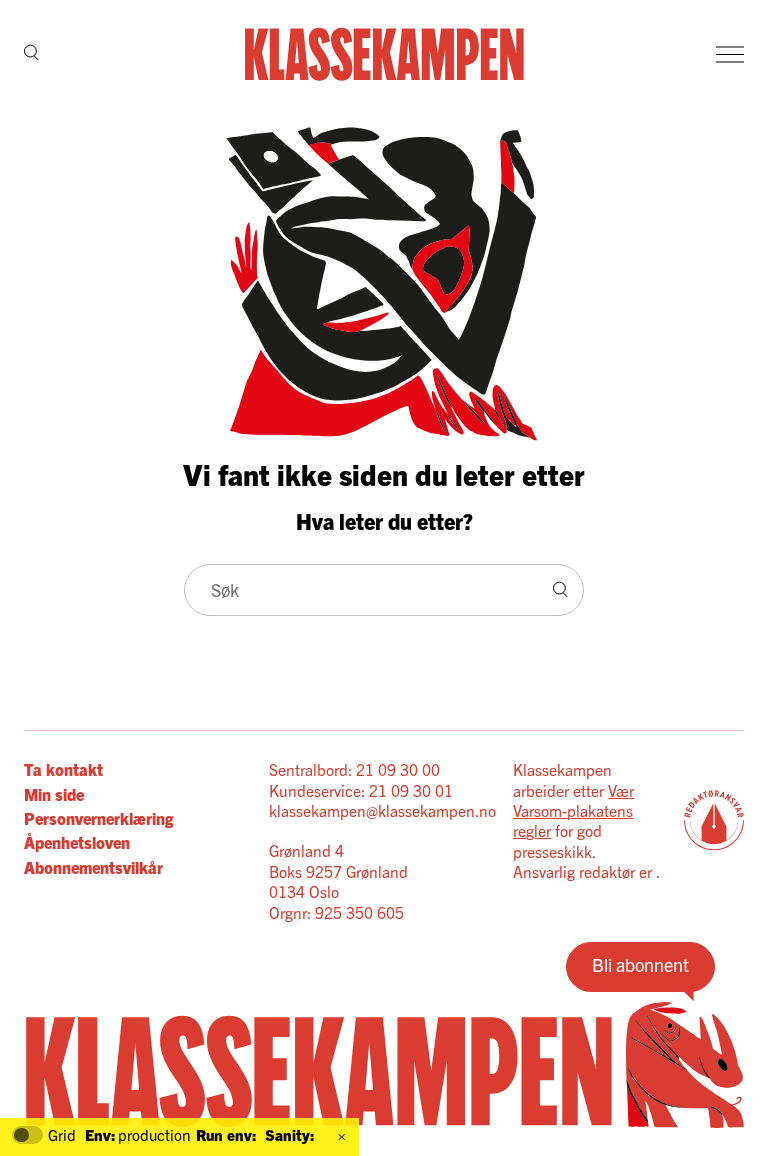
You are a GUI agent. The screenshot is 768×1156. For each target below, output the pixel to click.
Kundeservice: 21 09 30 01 (361, 790)
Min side (54, 794)
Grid (61, 1135)
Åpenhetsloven (77, 842)
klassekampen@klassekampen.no (382, 810)
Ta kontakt (63, 769)
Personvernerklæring (98, 818)
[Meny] (730, 54)
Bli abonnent (640, 964)
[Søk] (31, 54)
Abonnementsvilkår (93, 867)
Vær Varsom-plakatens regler (573, 810)
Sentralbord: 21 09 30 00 (354, 769)
